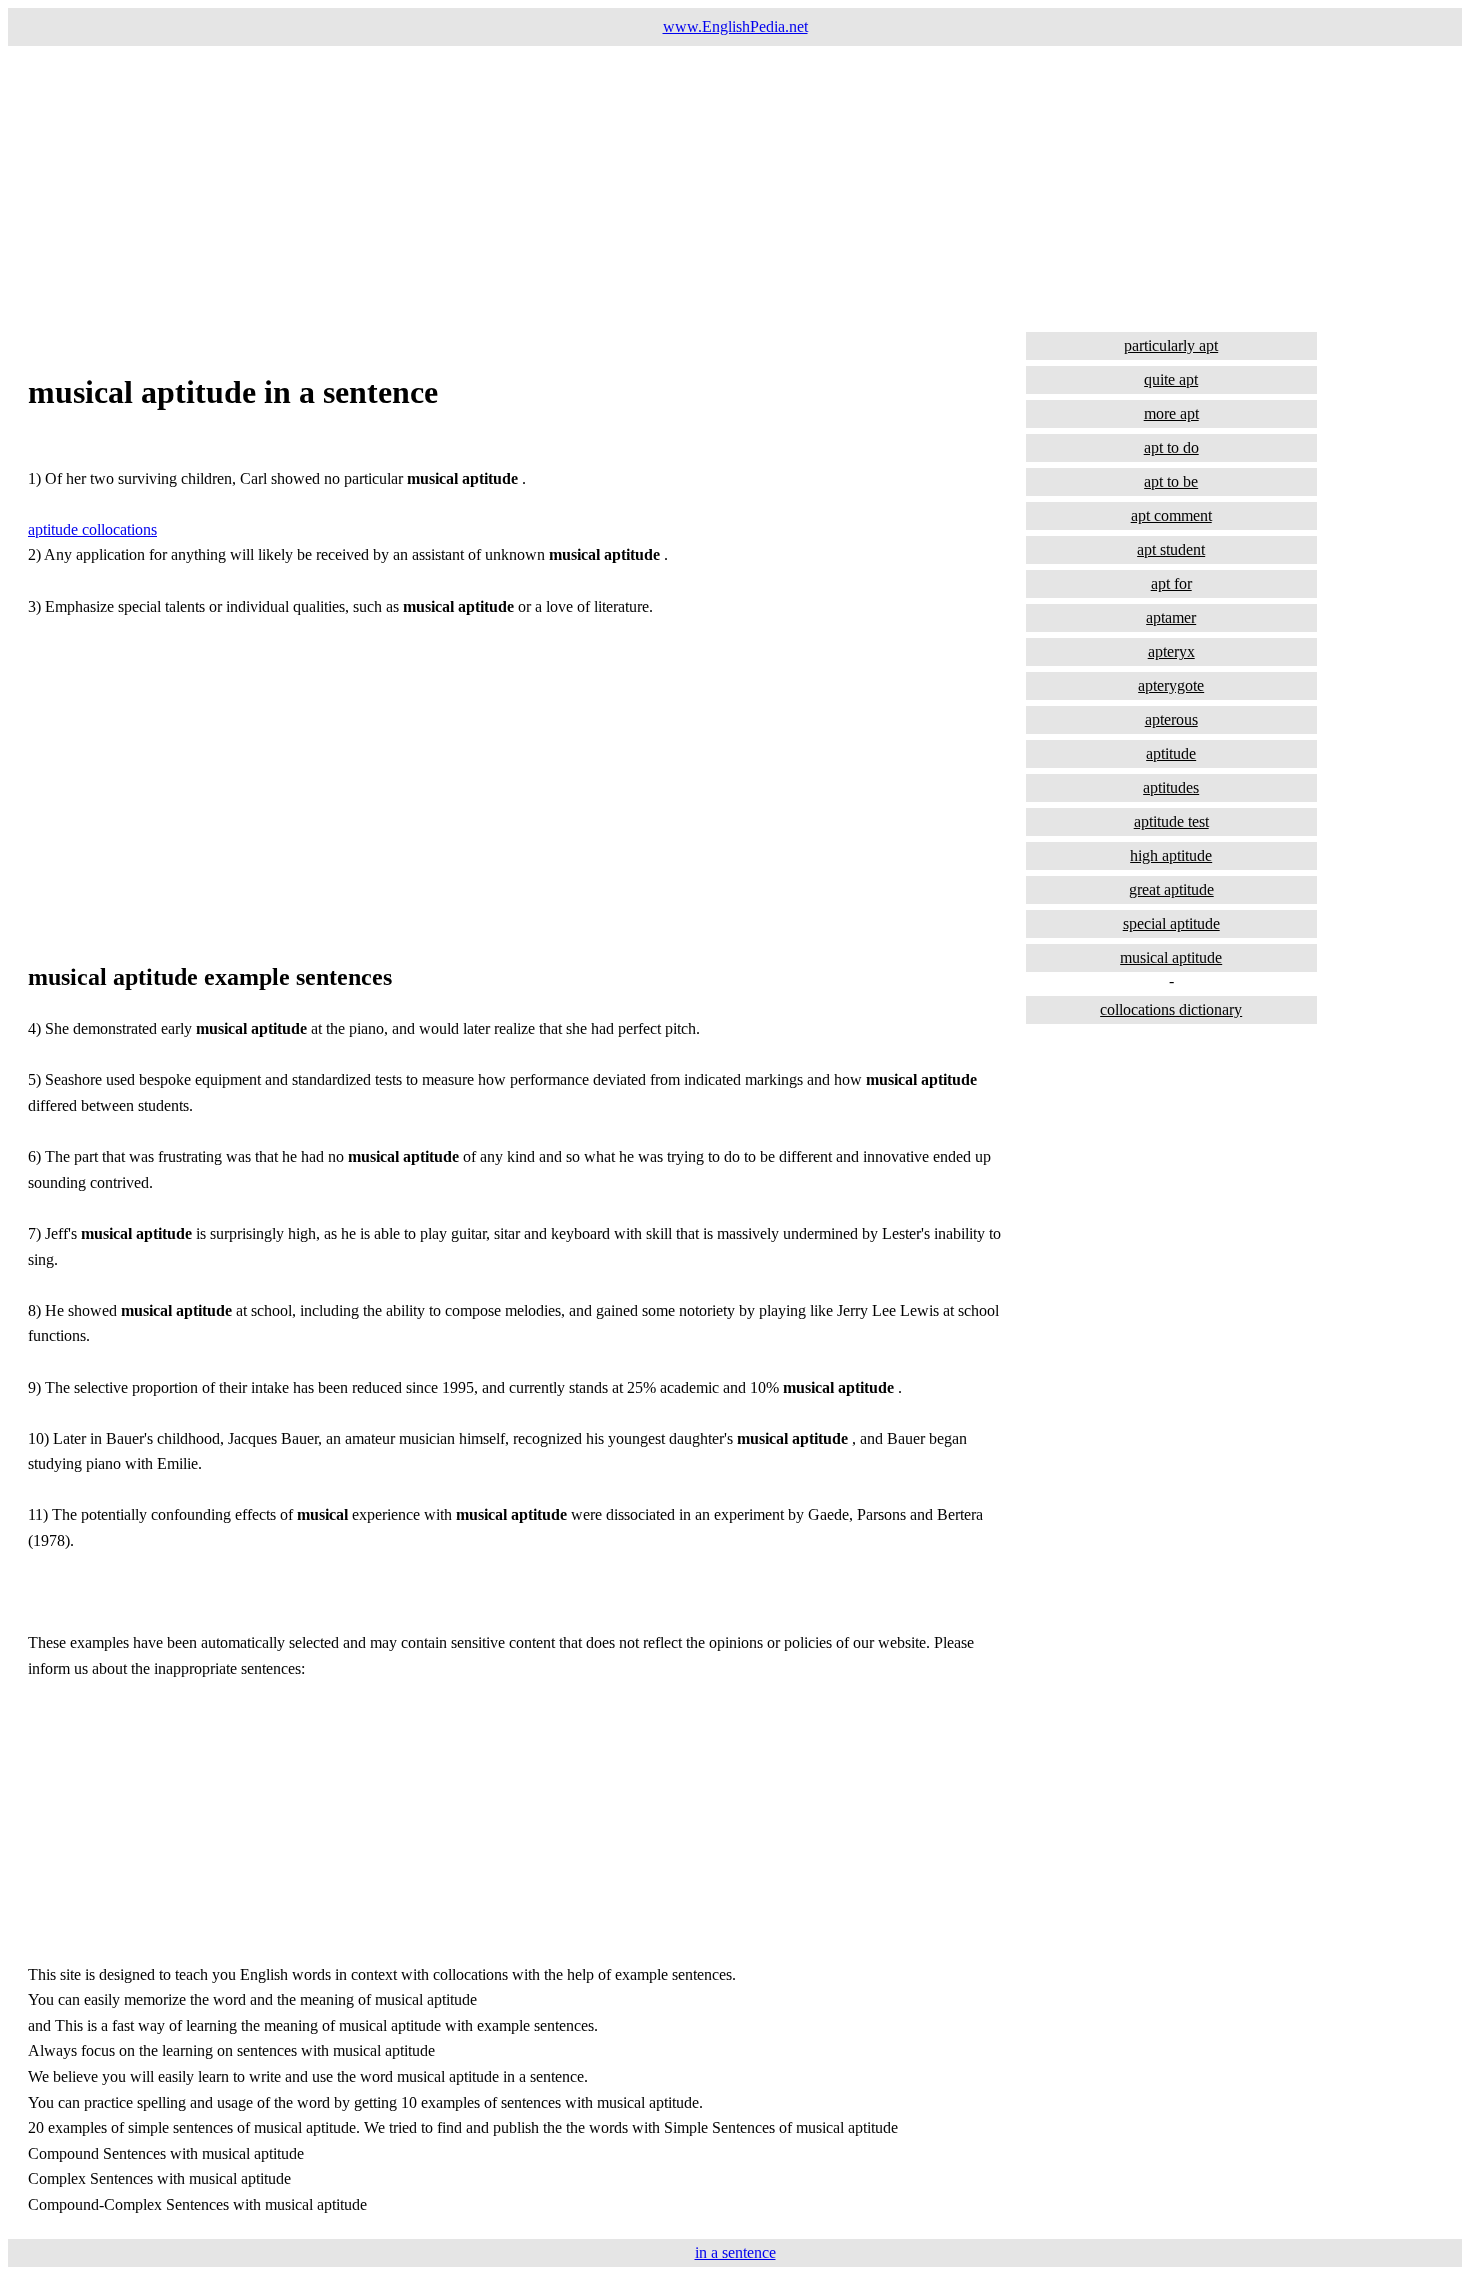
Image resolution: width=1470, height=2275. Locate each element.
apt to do (1171, 447)
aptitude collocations (92, 529)
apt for (1171, 583)
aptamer (1171, 617)
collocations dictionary (1171, 1009)
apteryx (1171, 651)
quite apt (1171, 379)
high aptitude (1171, 855)
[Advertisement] (608, 186)
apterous (1171, 719)
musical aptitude (1171, 957)
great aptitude (1171, 889)
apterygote (1171, 685)
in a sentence (735, 2252)
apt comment (1171, 515)
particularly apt (1171, 345)
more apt (1171, 413)
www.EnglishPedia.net (735, 26)
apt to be (1171, 481)
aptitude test (1171, 821)
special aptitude (1171, 923)
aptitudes (1171, 787)
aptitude (1171, 753)
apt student (1171, 549)
